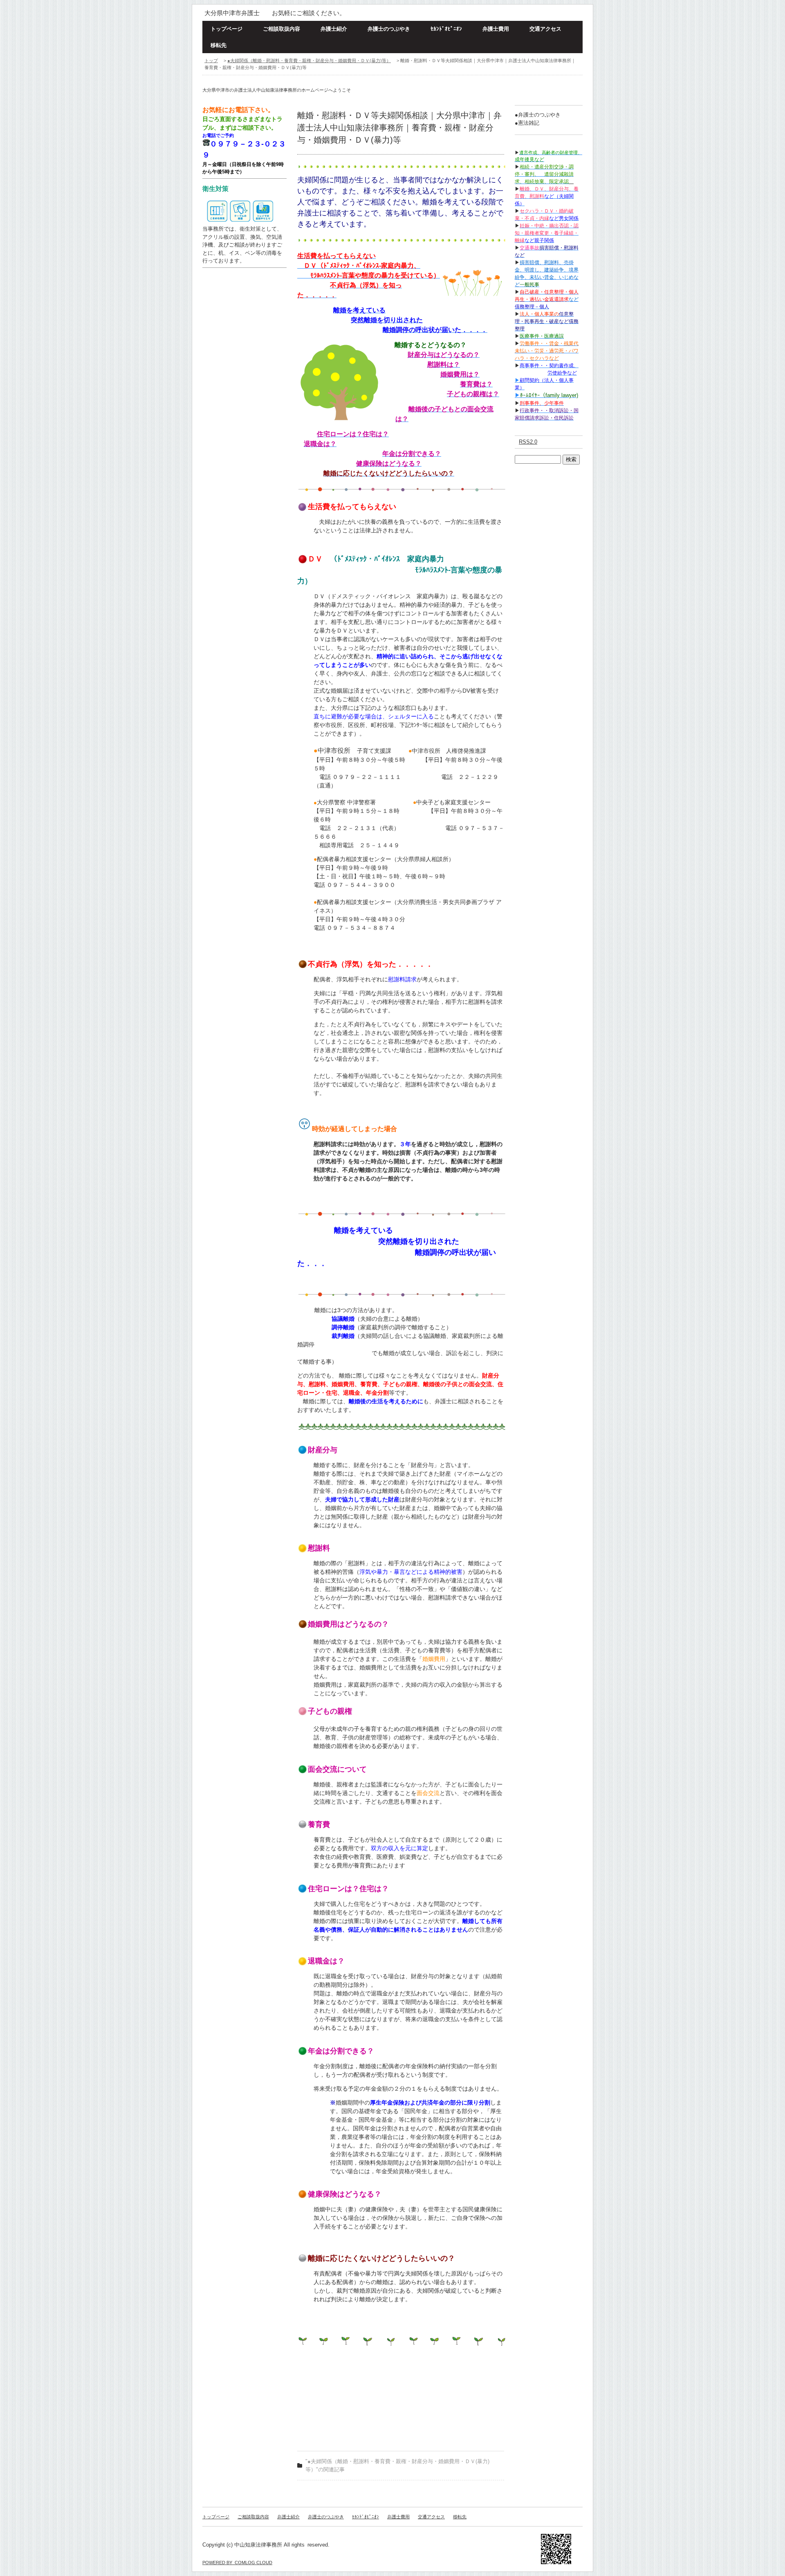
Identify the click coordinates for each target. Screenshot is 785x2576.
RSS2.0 (528, 442)
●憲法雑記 (527, 123)
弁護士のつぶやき (389, 29)
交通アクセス (545, 29)
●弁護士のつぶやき (538, 115)
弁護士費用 (496, 29)
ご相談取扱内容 (281, 29)
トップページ (227, 29)
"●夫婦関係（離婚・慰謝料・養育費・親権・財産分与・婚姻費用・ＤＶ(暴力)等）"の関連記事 (397, 2465)
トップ (211, 61)
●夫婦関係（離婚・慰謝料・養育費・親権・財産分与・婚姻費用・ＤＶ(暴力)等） (309, 61)
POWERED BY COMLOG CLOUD (237, 2563)
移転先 (219, 45)
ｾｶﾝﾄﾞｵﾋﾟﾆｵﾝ (446, 29)
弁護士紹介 (334, 29)
